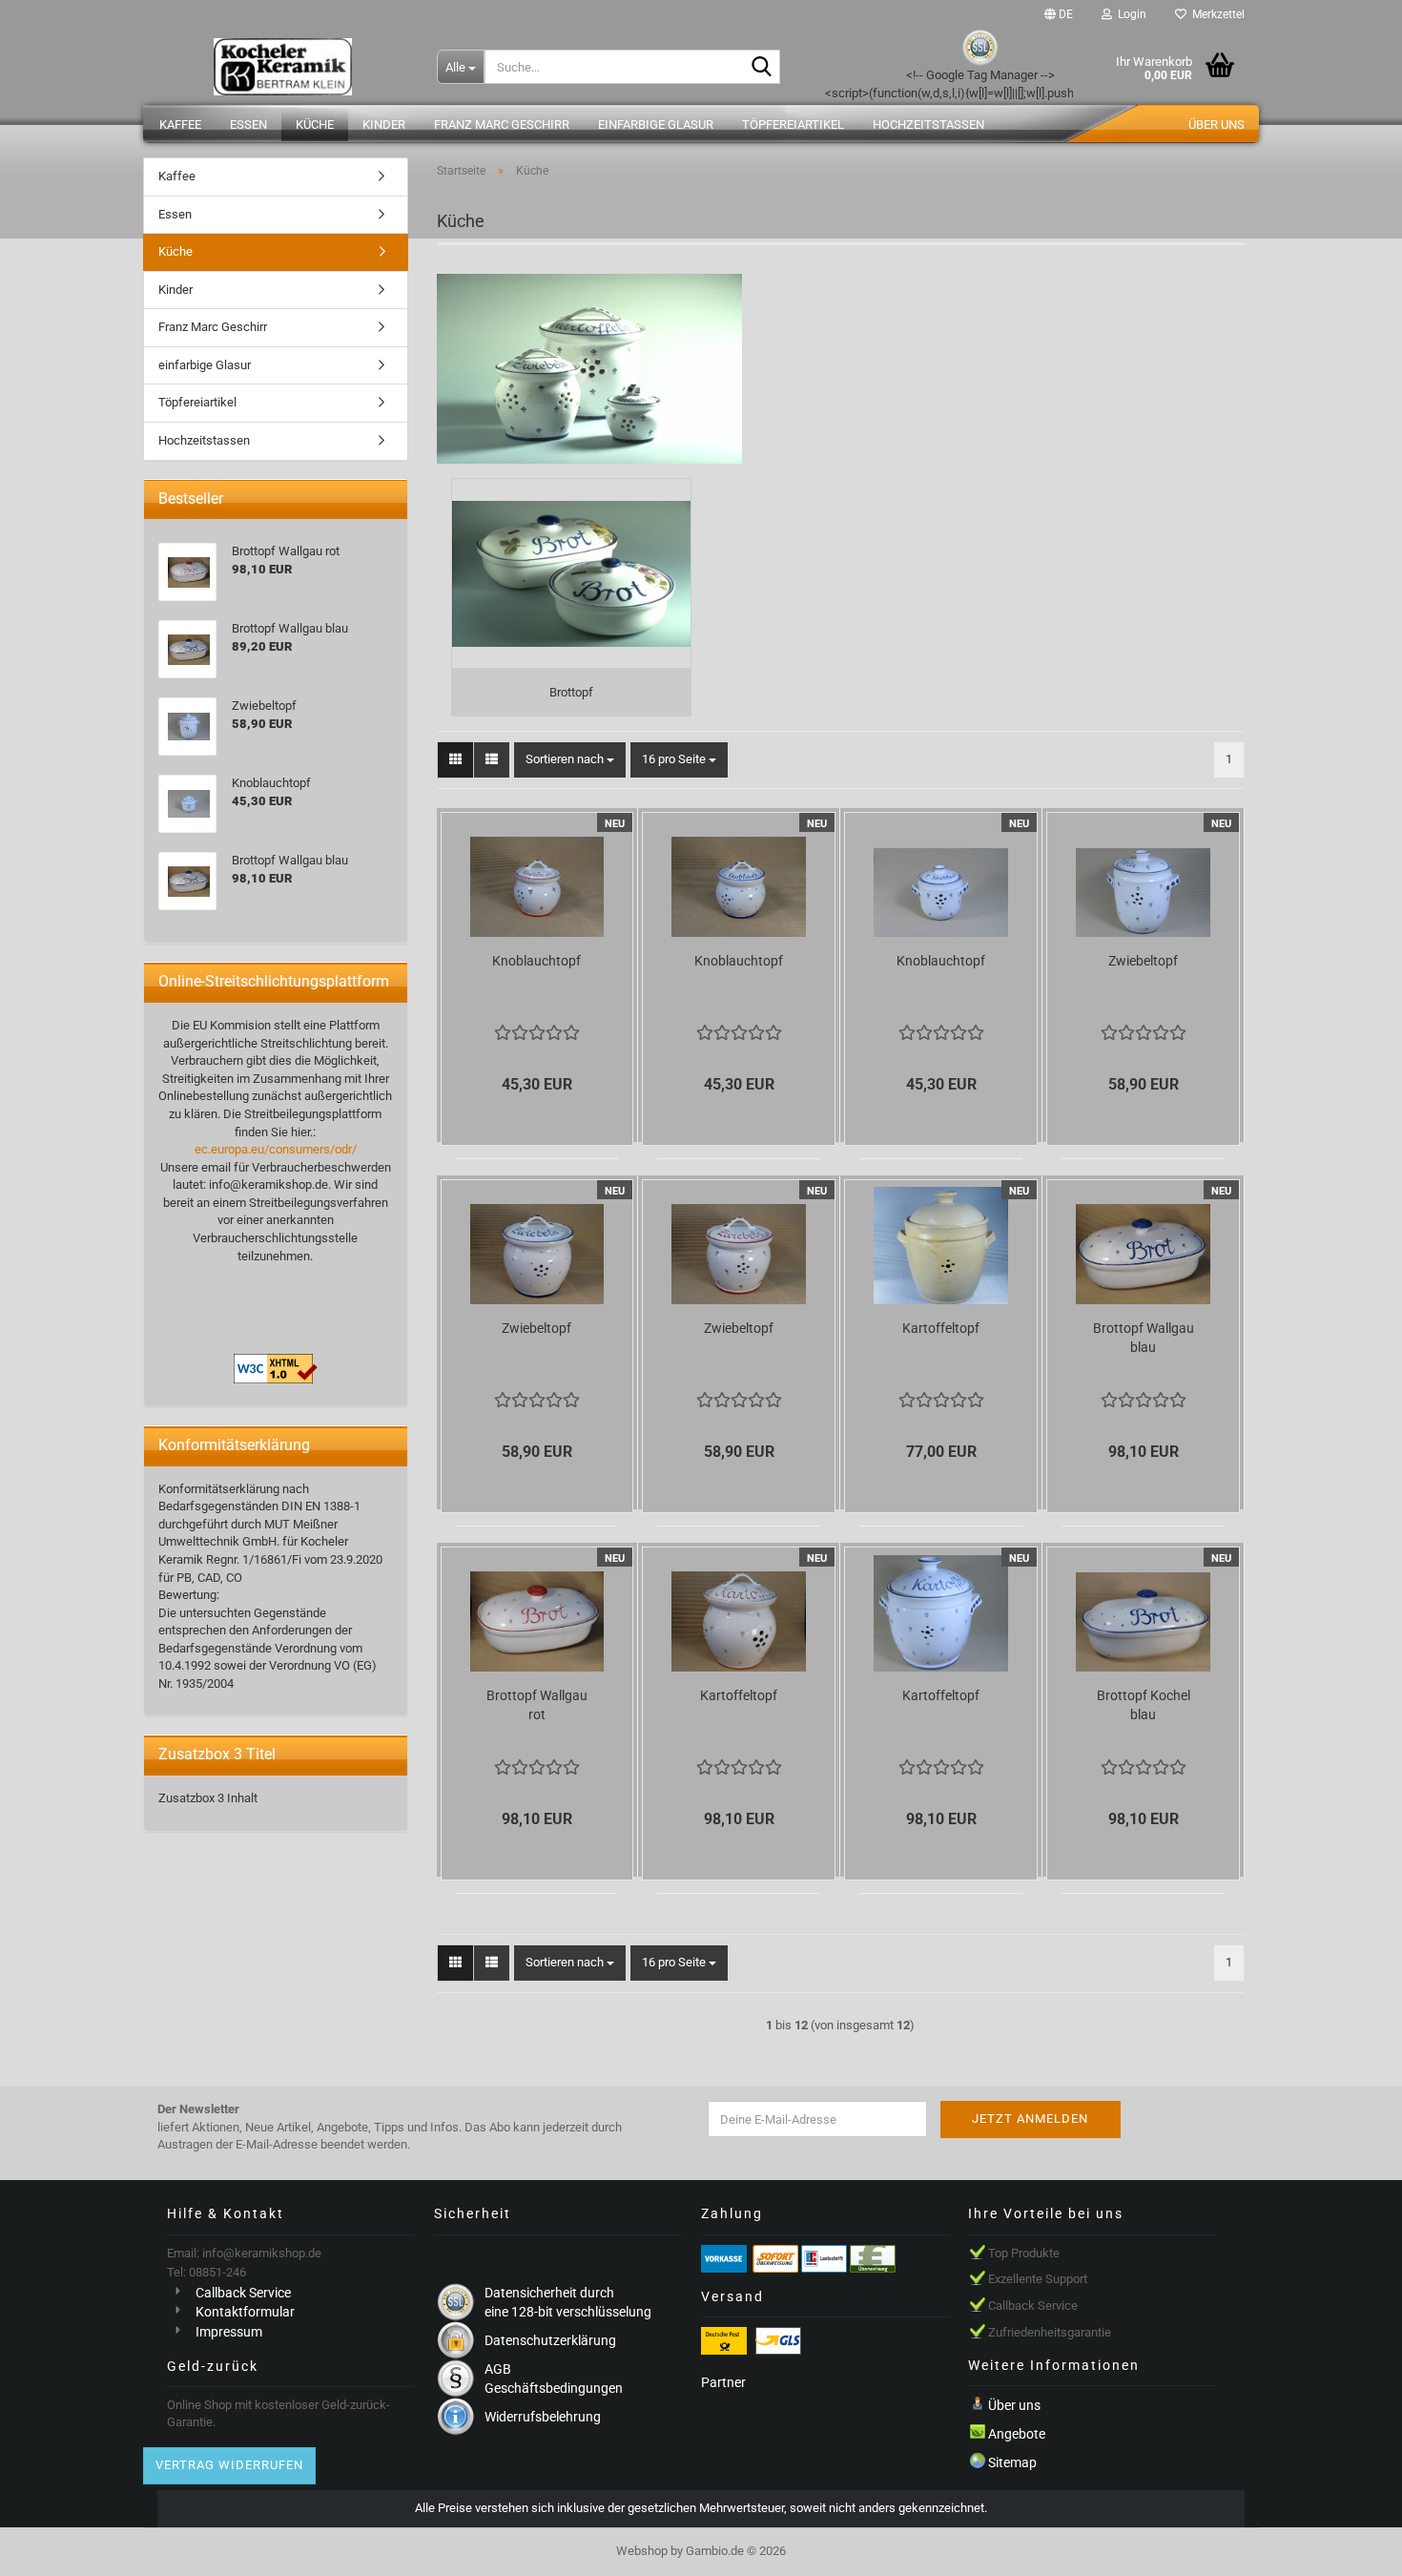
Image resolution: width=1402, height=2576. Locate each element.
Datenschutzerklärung (550, 2340)
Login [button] (1129, 14)
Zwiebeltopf (1143, 961)
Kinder (384, 125)
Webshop (642, 2551)
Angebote (1017, 2434)
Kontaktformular (245, 2312)
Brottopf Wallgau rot (537, 1705)
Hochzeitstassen (928, 125)
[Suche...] (762, 68)
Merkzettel (1216, 14)
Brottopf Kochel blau (1144, 1705)
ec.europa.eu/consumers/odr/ (276, 1149)
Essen (248, 125)
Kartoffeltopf (941, 1328)
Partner (723, 2382)
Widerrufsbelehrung (543, 2417)
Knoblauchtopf (536, 961)
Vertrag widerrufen (229, 2465)
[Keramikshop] (283, 67)
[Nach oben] (1350, 2547)
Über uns (1216, 125)
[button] (1059, 14)
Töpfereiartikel (793, 125)
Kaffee (180, 125)
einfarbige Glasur (656, 125)
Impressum (229, 2332)
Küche (315, 125)
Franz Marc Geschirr (502, 125)
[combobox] (570, 760)
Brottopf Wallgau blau (1144, 1338)
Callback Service (243, 2293)
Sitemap (1012, 2462)
